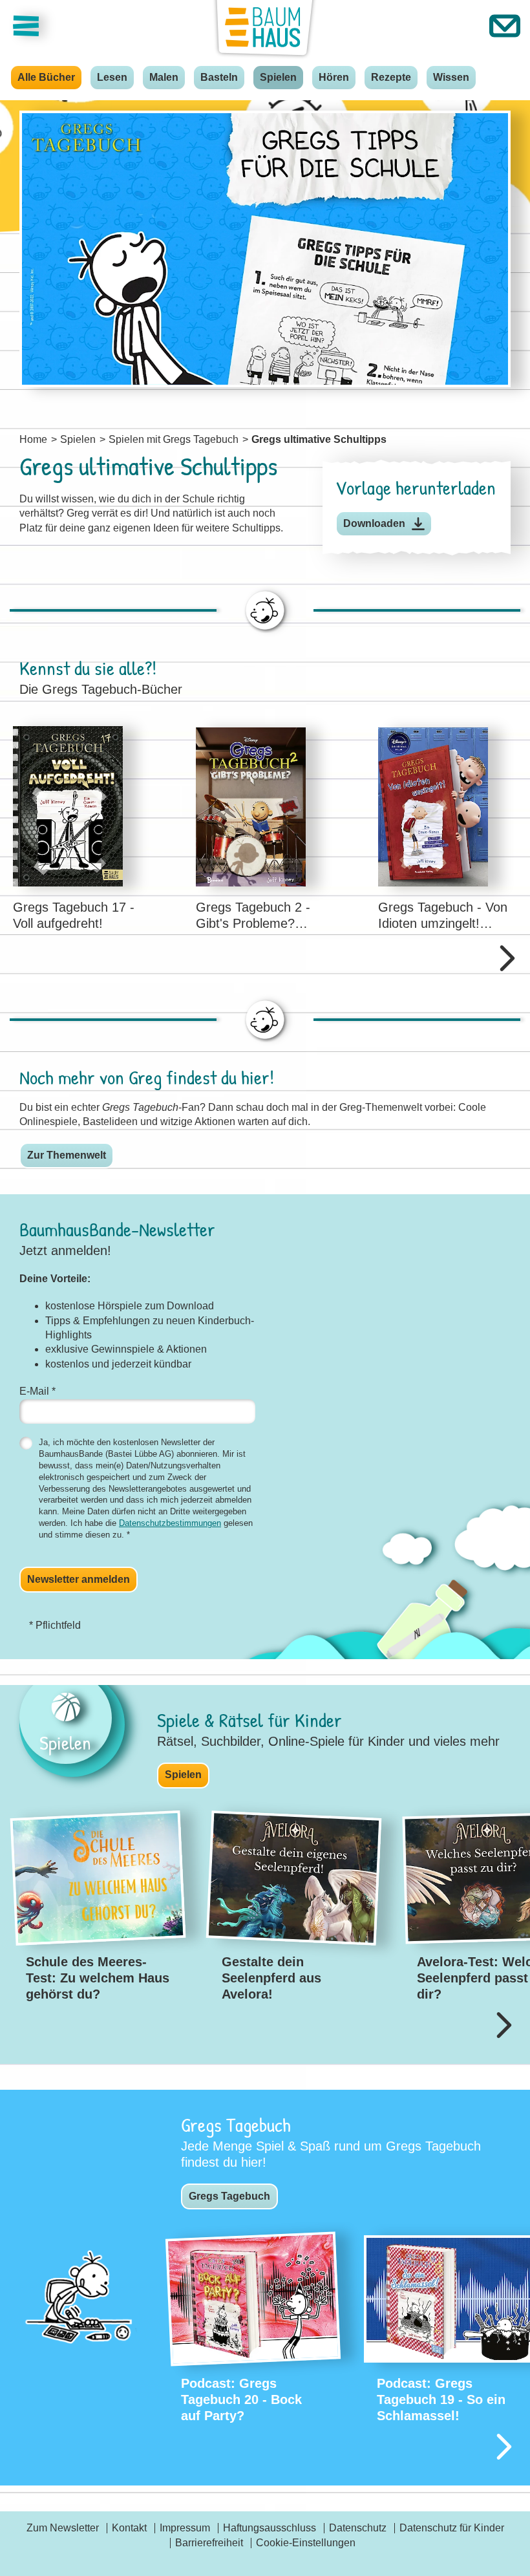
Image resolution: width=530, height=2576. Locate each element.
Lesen (112, 77)
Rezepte (391, 77)
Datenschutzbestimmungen (170, 1523)
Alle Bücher (46, 77)
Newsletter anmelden (79, 1579)
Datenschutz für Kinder (452, 2528)
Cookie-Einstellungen (306, 2543)
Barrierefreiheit (209, 2543)
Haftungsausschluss (270, 2528)
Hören (334, 77)
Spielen (278, 77)
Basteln (219, 77)
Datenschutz (358, 2528)
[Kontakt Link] (505, 26)
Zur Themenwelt (67, 1155)
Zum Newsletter (63, 2528)
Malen (164, 77)
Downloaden (374, 523)
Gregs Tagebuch (229, 2196)
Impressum (185, 2528)
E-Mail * (37, 1391)
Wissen (451, 77)
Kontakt (129, 2528)
